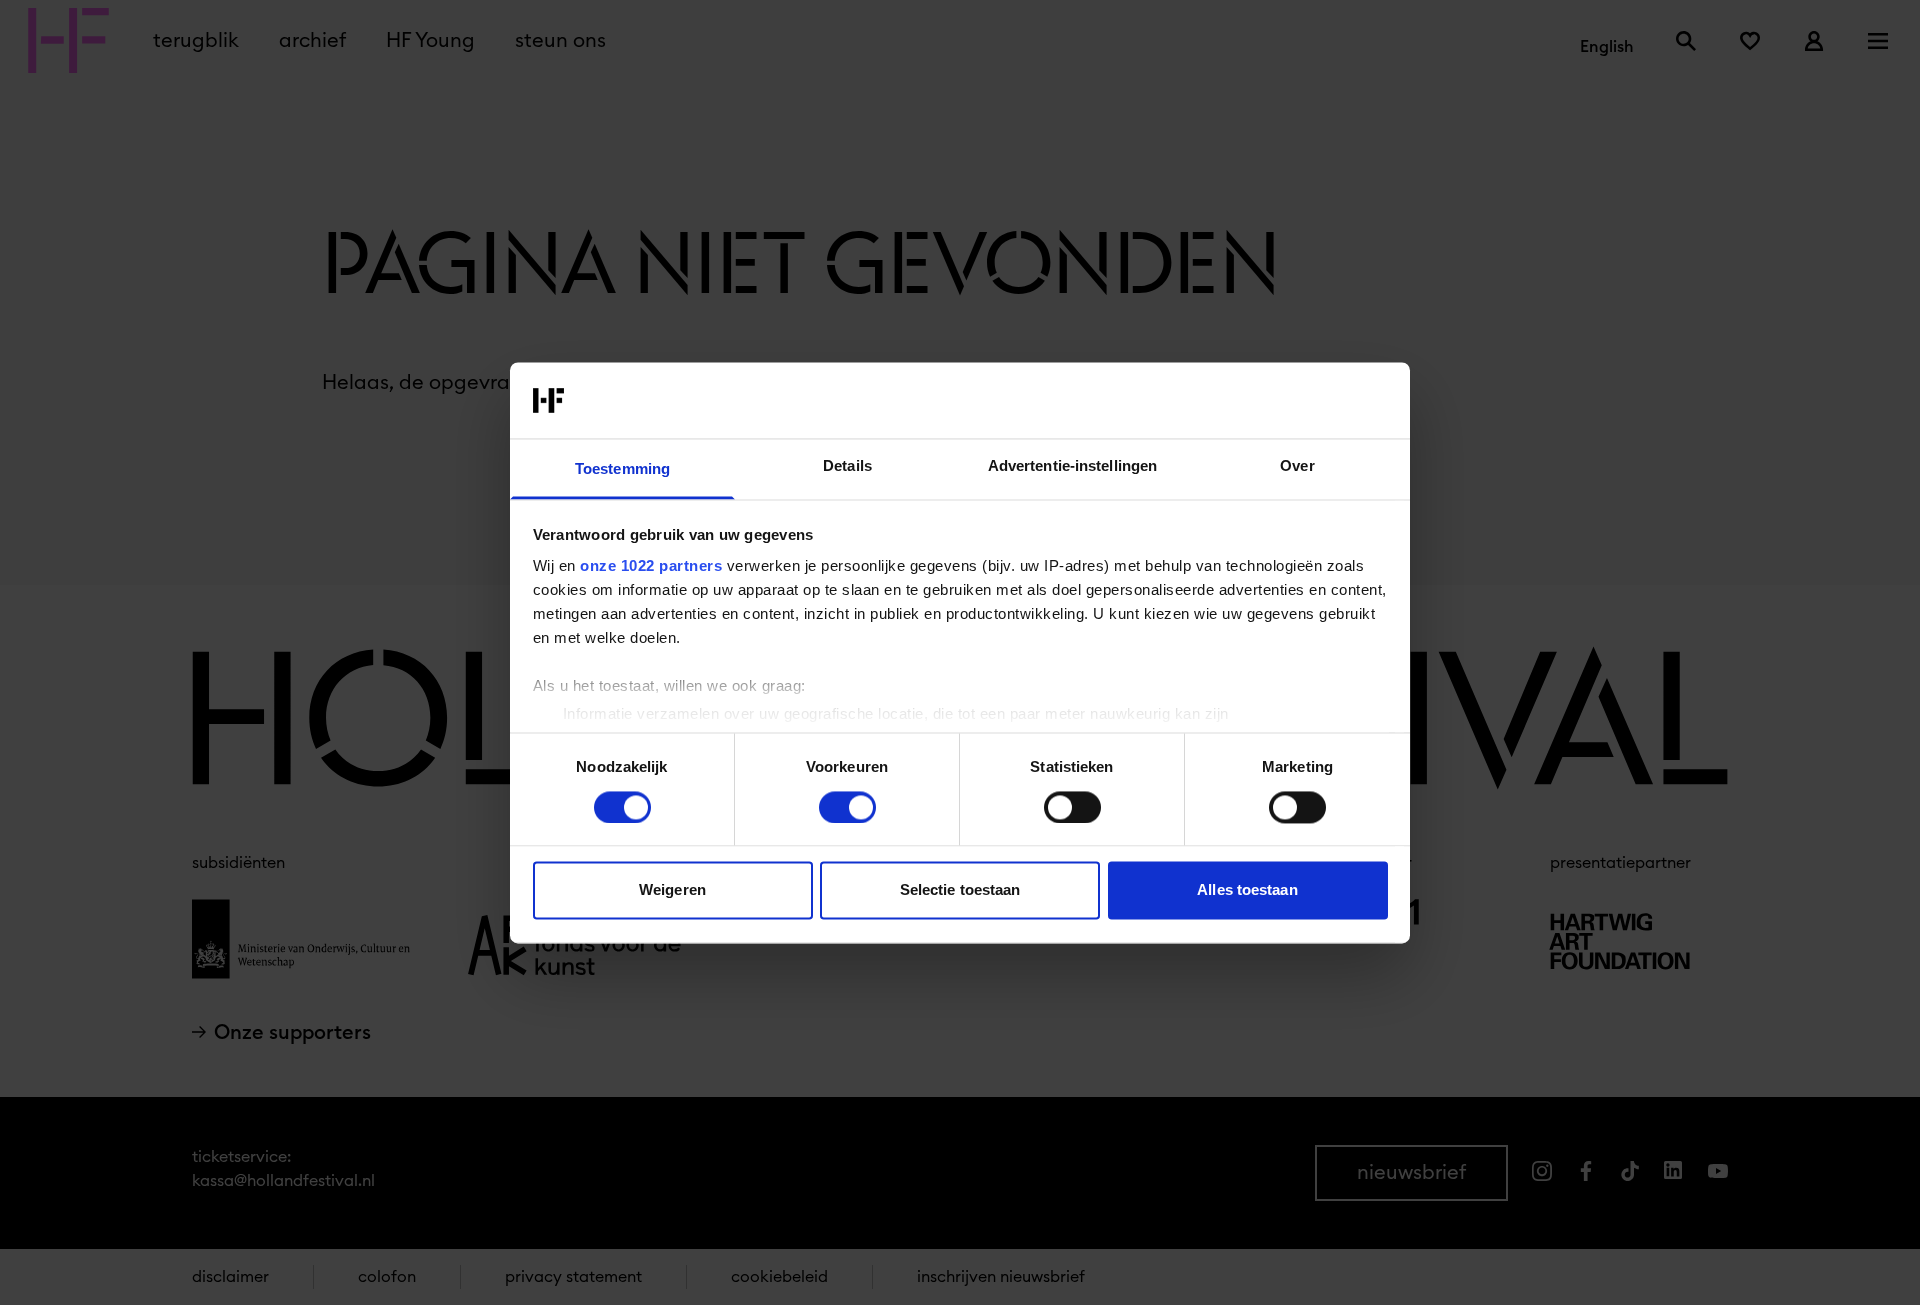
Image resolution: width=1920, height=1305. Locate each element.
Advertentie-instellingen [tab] (1072, 466)
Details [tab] (847, 466)
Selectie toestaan (960, 890)
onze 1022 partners (651, 566)
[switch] (847, 807)
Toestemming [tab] (622, 469)
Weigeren (672, 890)
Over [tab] (1297, 466)
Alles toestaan (1247, 890)
